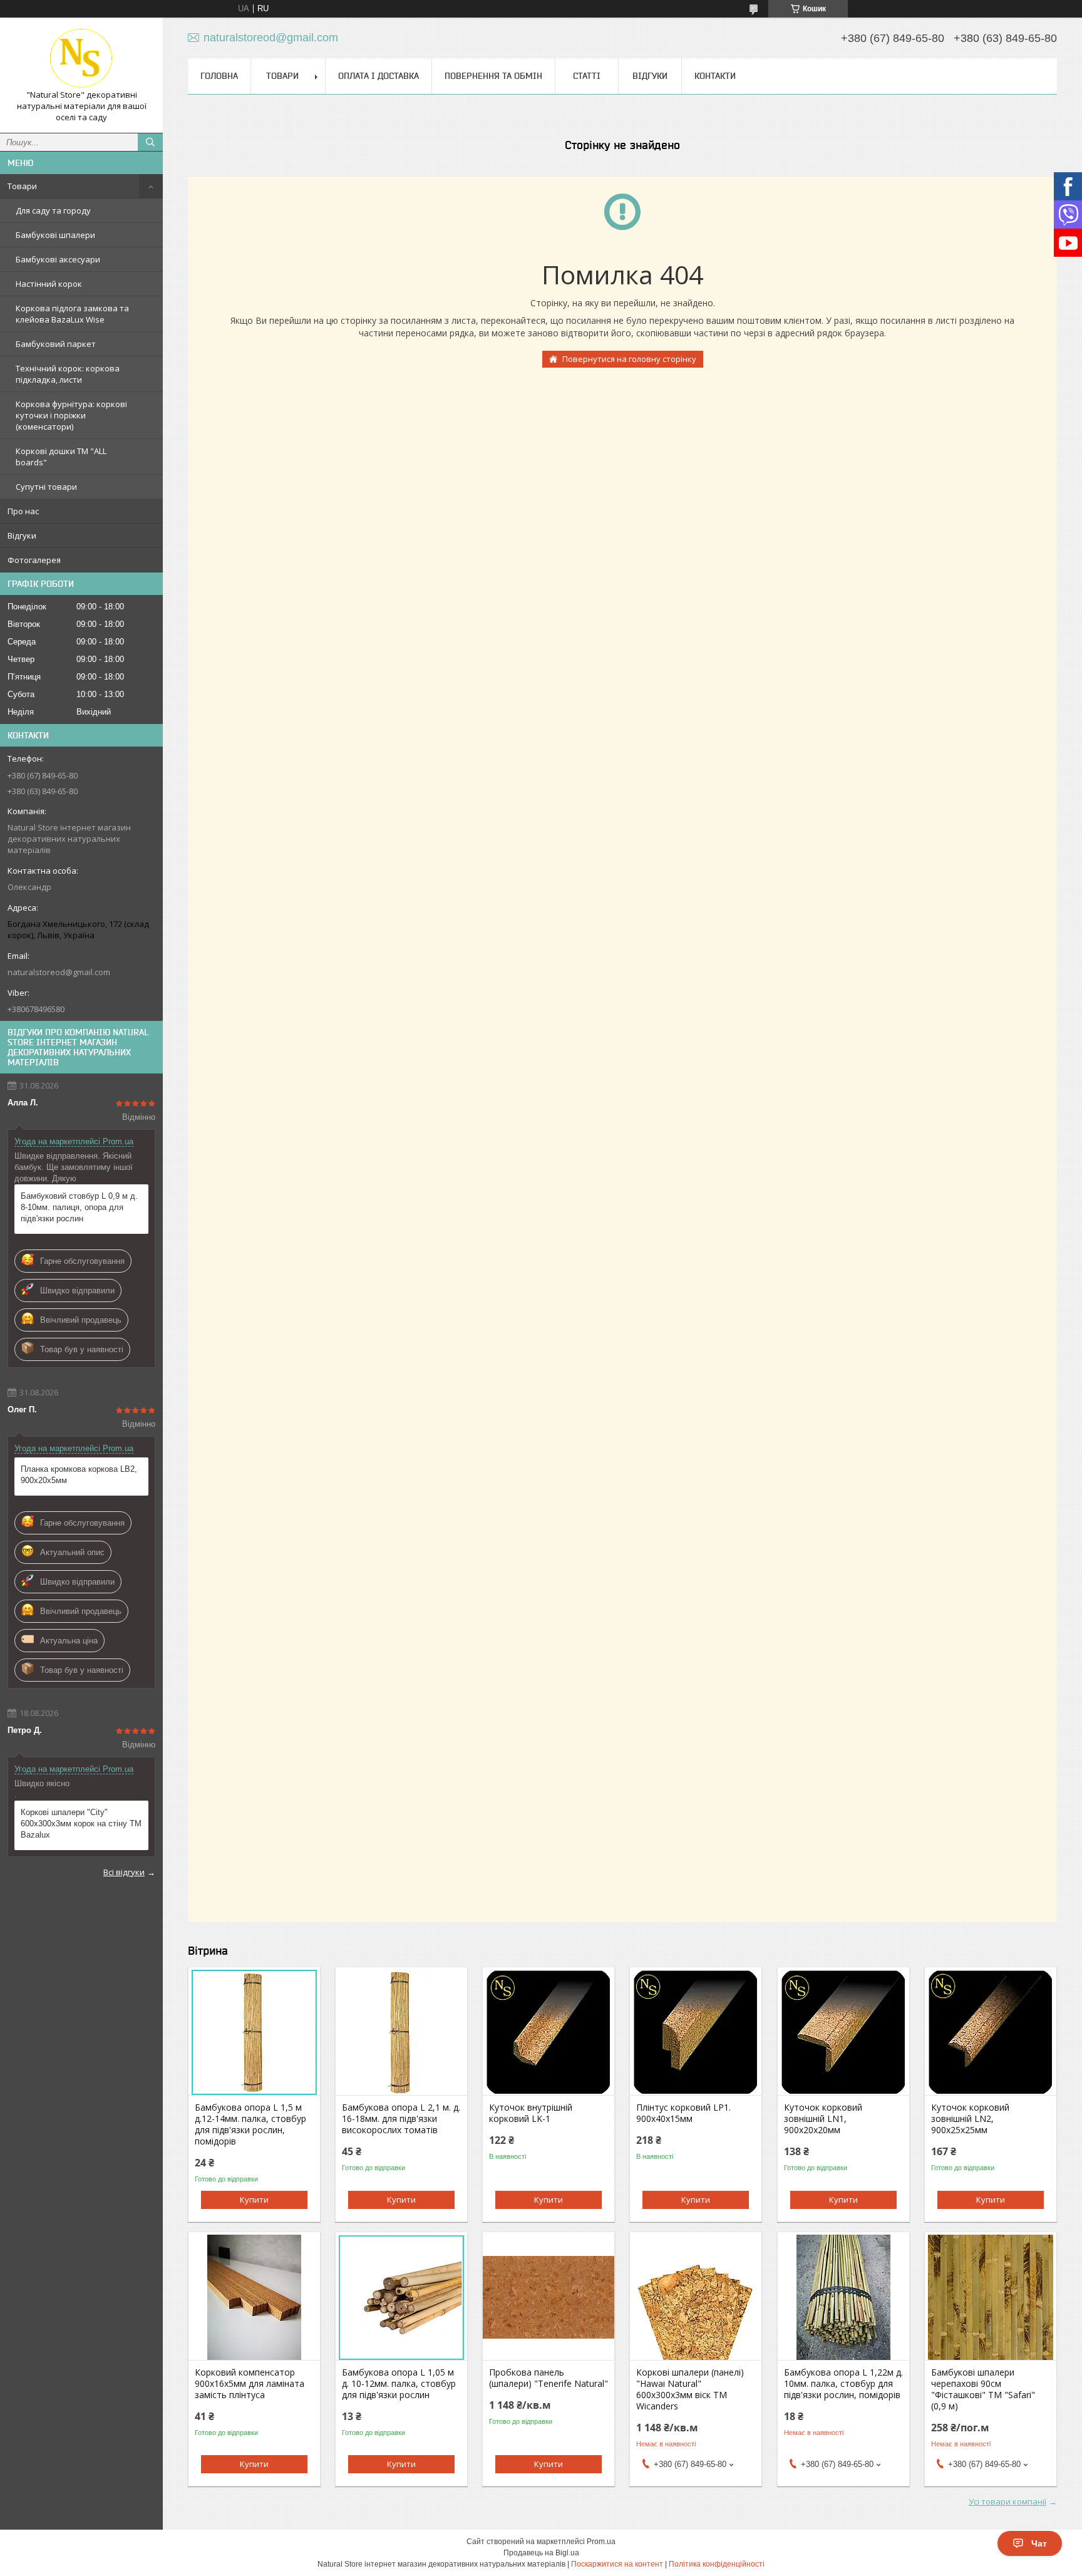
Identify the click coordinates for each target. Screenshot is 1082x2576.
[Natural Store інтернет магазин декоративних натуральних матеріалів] (81, 58)
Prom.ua (601, 2542)
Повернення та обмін (493, 76)
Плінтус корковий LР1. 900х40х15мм (683, 2113)
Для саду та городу (53, 210)
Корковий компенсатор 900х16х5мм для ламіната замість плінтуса (250, 2384)
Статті (587, 76)
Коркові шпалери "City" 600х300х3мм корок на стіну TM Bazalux (81, 1823)
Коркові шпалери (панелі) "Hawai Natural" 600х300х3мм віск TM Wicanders (690, 2389)
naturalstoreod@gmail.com (59, 972)
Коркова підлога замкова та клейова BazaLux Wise (72, 314)
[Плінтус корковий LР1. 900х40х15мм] (696, 2032)
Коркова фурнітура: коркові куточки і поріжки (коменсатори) (71, 415)
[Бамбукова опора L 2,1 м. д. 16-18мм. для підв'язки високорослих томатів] (401, 2032)
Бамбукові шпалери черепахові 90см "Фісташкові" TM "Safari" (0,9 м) (983, 2389)
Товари (22, 186)
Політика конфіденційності (717, 2564)
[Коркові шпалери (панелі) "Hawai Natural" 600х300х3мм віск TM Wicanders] (696, 2297)
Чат (1039, 2543)
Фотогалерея (34, 560)
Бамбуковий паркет (56, 344)
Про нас (23, 511)
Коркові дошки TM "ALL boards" (61, 457)
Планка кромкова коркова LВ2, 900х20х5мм (79, 1475)
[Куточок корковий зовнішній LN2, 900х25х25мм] (991, 2032)
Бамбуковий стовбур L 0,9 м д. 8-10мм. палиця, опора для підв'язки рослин (79, 1207)
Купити (254, 2200)
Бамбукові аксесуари (58, 259)
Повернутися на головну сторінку (629, 359)
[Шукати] (150, 142)
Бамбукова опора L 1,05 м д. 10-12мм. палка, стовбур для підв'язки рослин (399, 2384)
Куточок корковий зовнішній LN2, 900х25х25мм (970, 2119)
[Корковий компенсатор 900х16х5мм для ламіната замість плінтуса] (254, 2297)
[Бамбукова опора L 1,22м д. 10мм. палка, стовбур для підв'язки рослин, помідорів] (843, 2297)
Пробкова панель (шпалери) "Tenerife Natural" (549, 2378)
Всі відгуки (124, 1872)
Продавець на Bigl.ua (541, 2553)
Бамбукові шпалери (55, 235)
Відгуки (22, 535)
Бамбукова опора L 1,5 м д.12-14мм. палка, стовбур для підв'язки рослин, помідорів (250, 2124)
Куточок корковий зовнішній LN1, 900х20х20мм (823, 2119)
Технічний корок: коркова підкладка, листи (68, 374)
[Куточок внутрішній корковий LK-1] (549, 2032)
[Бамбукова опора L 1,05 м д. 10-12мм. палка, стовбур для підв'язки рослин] (401, 2297)
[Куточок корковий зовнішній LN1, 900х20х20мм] (843, 2032)
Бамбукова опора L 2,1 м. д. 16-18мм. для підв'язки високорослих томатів (401, 2119)
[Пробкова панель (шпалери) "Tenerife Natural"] (549, 2297)
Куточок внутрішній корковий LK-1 (531, 2113)
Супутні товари (46, 487)
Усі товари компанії (1007, 2501)
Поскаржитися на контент (617, 2564)
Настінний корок (49, 284)
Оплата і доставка (379, 76)
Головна (219, 76)
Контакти (715, 76)
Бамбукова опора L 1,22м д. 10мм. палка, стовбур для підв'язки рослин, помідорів (843, 2384)
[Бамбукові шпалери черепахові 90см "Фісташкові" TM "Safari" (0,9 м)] (991, 2297)
